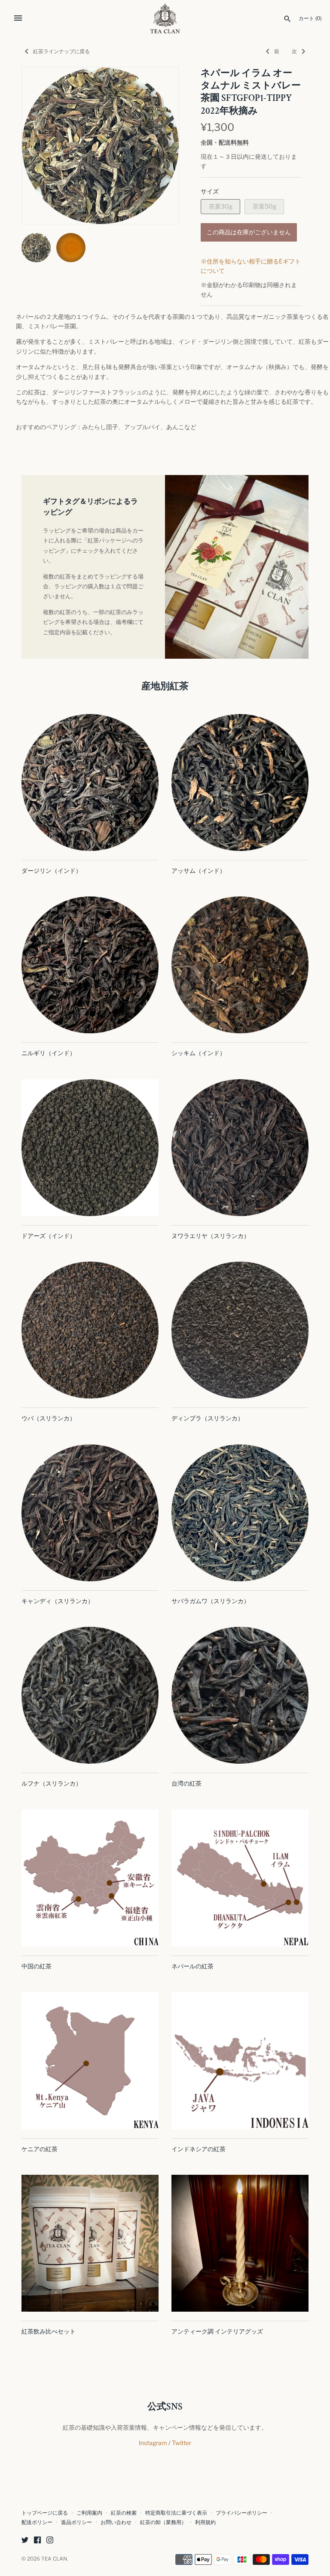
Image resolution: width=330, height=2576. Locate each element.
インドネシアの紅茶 (199, 2149)
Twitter (182, 2443)
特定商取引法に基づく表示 (176, 2513)
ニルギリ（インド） (49, 1053)
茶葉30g (221, 206)
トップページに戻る (45, 2513)
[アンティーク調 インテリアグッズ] (240, 2243)
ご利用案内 (89, 2513)
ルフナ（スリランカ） (52, 1783)
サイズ (210, 191)
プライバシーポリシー (241, 2513)
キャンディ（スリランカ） (58, 1601)
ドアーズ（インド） (49, 1236)
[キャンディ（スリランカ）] (90, 1513)
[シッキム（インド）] (240, 965)
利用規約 (205, 2522)
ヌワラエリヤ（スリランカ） (211, 1236)
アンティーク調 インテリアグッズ (217, 2331)
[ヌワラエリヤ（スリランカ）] (240, 1148)
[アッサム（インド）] (240, 782)
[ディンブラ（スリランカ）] (240, 1330)
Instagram (153, 2443)
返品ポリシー (76, 2522)
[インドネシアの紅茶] (240, 2061)
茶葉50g (264, 206)
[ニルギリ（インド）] (90, 965)
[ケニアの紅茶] (90, 2061)
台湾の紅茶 (186, 1783)
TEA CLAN (54, 2559)
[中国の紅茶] (90, 1878)
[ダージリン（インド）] (90, 782)
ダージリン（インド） (52, 870)
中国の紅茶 (37, 1966)
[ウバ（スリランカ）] (90, 1330)
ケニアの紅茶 (40, 2149)
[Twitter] (25, 2541)
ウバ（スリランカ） (49, 1418)
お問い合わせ (116, 2522)
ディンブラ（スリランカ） (208, 1418)
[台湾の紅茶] (240, 1695)
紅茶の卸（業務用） (163, 2522)
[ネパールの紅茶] (240, 1878)
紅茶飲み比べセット (49, 2331)
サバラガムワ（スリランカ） (211, 1601)
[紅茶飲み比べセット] (90, 2243)
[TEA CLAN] (165, 18)
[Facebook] (37, 2541)
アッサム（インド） (199, 870)
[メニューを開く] (18, 18)
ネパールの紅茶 (192, 1966)
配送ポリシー (37, 2522)
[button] (161, 146)
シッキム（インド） (199, 1053)
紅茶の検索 (124, 2513)
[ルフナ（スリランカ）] (90, 1695)
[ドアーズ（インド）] (90, 1148)
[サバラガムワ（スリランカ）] (240, 1513)
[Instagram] (50, 2541)
